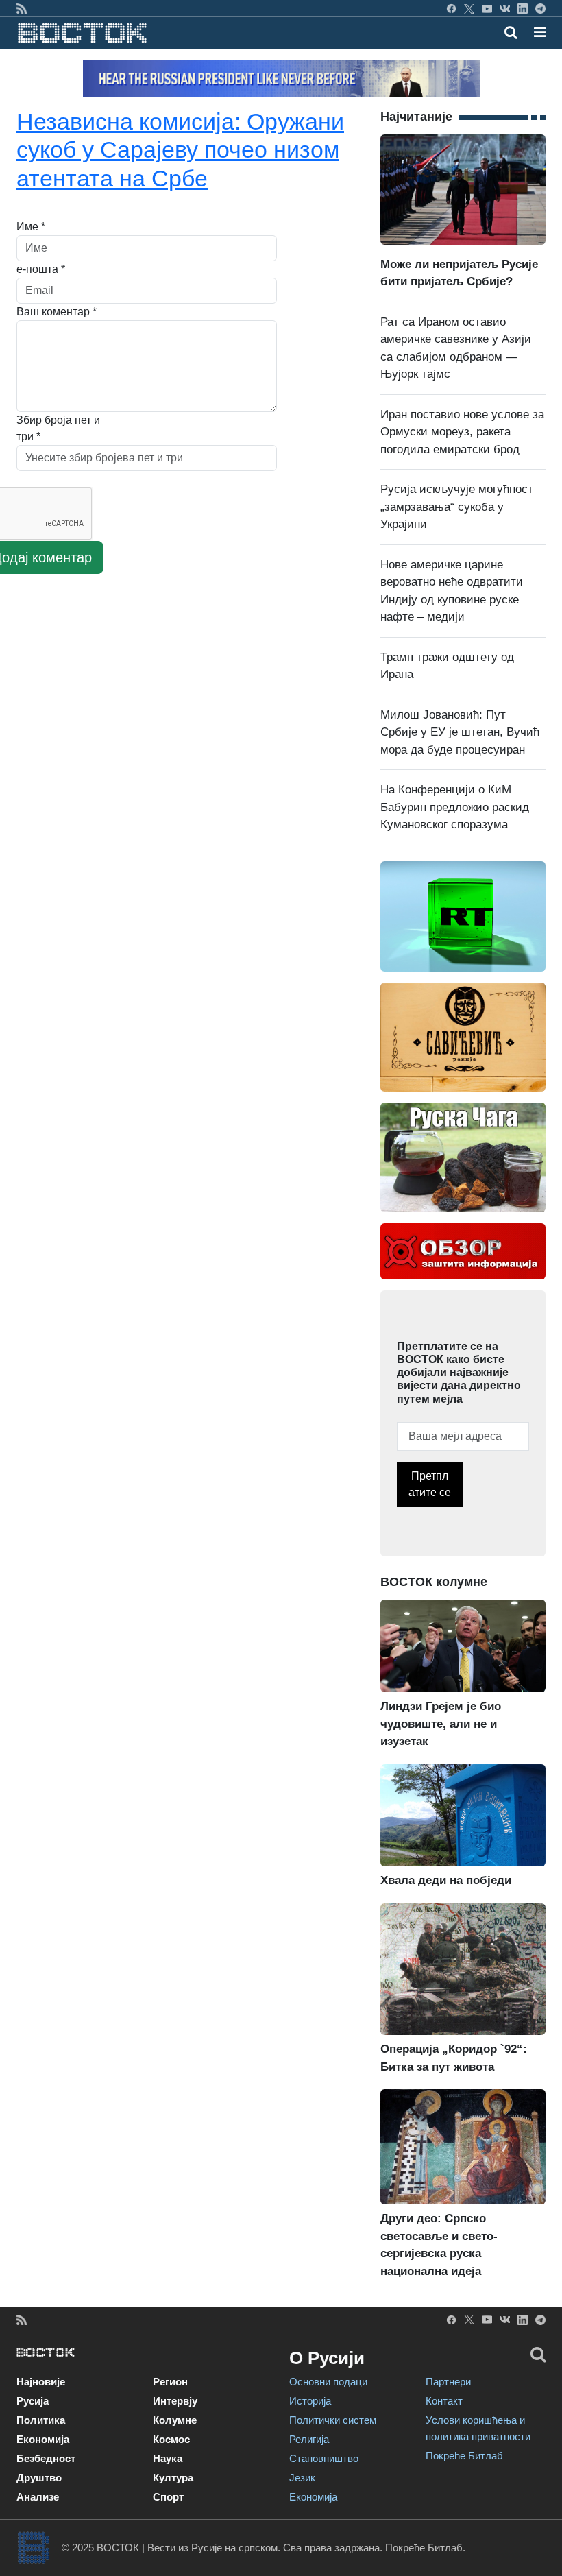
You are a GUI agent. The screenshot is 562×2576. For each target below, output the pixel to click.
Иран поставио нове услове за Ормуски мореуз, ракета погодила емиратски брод (462, 432)
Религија (309, 2439)
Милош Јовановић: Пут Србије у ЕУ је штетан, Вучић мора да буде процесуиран (460, 732)
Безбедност (46, 2458)
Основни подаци (328, 2382)
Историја (310, 2401)
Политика (41, 2420)
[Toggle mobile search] (511, 32)
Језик (302, 2478)
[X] (469, 8)
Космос (171, 2439)
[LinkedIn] (523, 8)
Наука (168, 2458)
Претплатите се (430, 1484)
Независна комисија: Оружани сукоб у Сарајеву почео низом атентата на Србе (180, 149)
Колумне (175, 2420)
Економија (43, 2439)
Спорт (168, 2497)
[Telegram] (540, 8)
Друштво (39, 2478)
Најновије (41, 2382)
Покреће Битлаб (464, 2456)
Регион (170, 2382)
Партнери (448, 2382)
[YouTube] (487, 8)
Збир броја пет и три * (58, 428)
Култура (173, 2478)
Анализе (38, 2497)
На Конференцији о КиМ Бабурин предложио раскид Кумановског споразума (455, 807)
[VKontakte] (505, 8)
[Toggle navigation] (536, 32)
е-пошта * (41, 269)
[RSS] (22, 8)
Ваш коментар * (57, 312)
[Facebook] (451, 8)
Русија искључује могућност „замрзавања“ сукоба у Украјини (457, 507)
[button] (540, 32)
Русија (33, 2401)
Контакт (444, 2401)
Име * (31, 227)
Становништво (324, 2458)
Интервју (175, 2401)
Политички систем (333, 2420)
